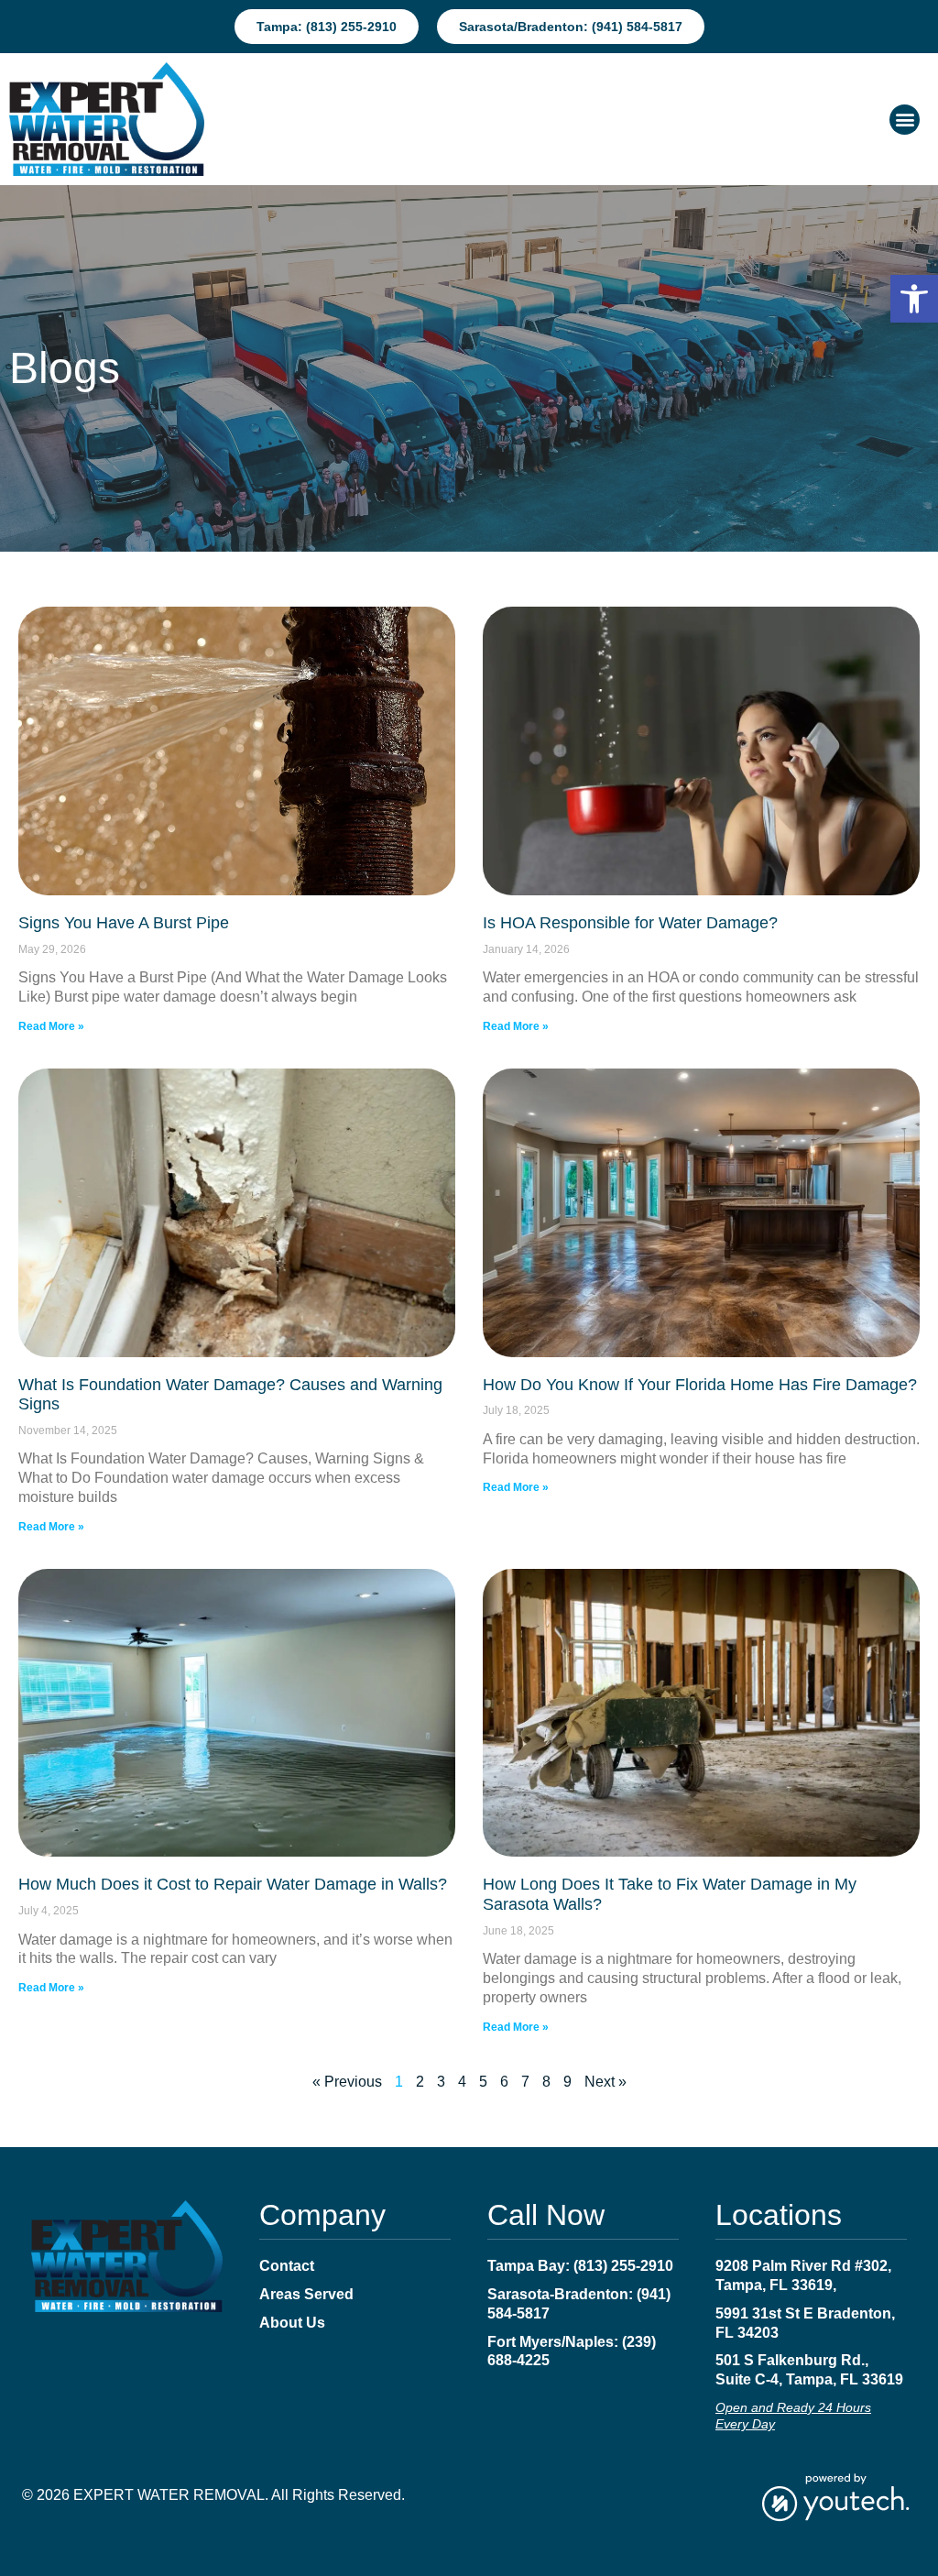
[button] (914, 299)
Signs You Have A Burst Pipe (124, 923)
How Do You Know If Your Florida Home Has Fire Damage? (700, 1385)
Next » (605, 2082)
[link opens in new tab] (835, 2496)
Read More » (51, 1026)
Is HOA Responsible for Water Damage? (630, 923)
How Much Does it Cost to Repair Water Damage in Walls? (233, 1884)
